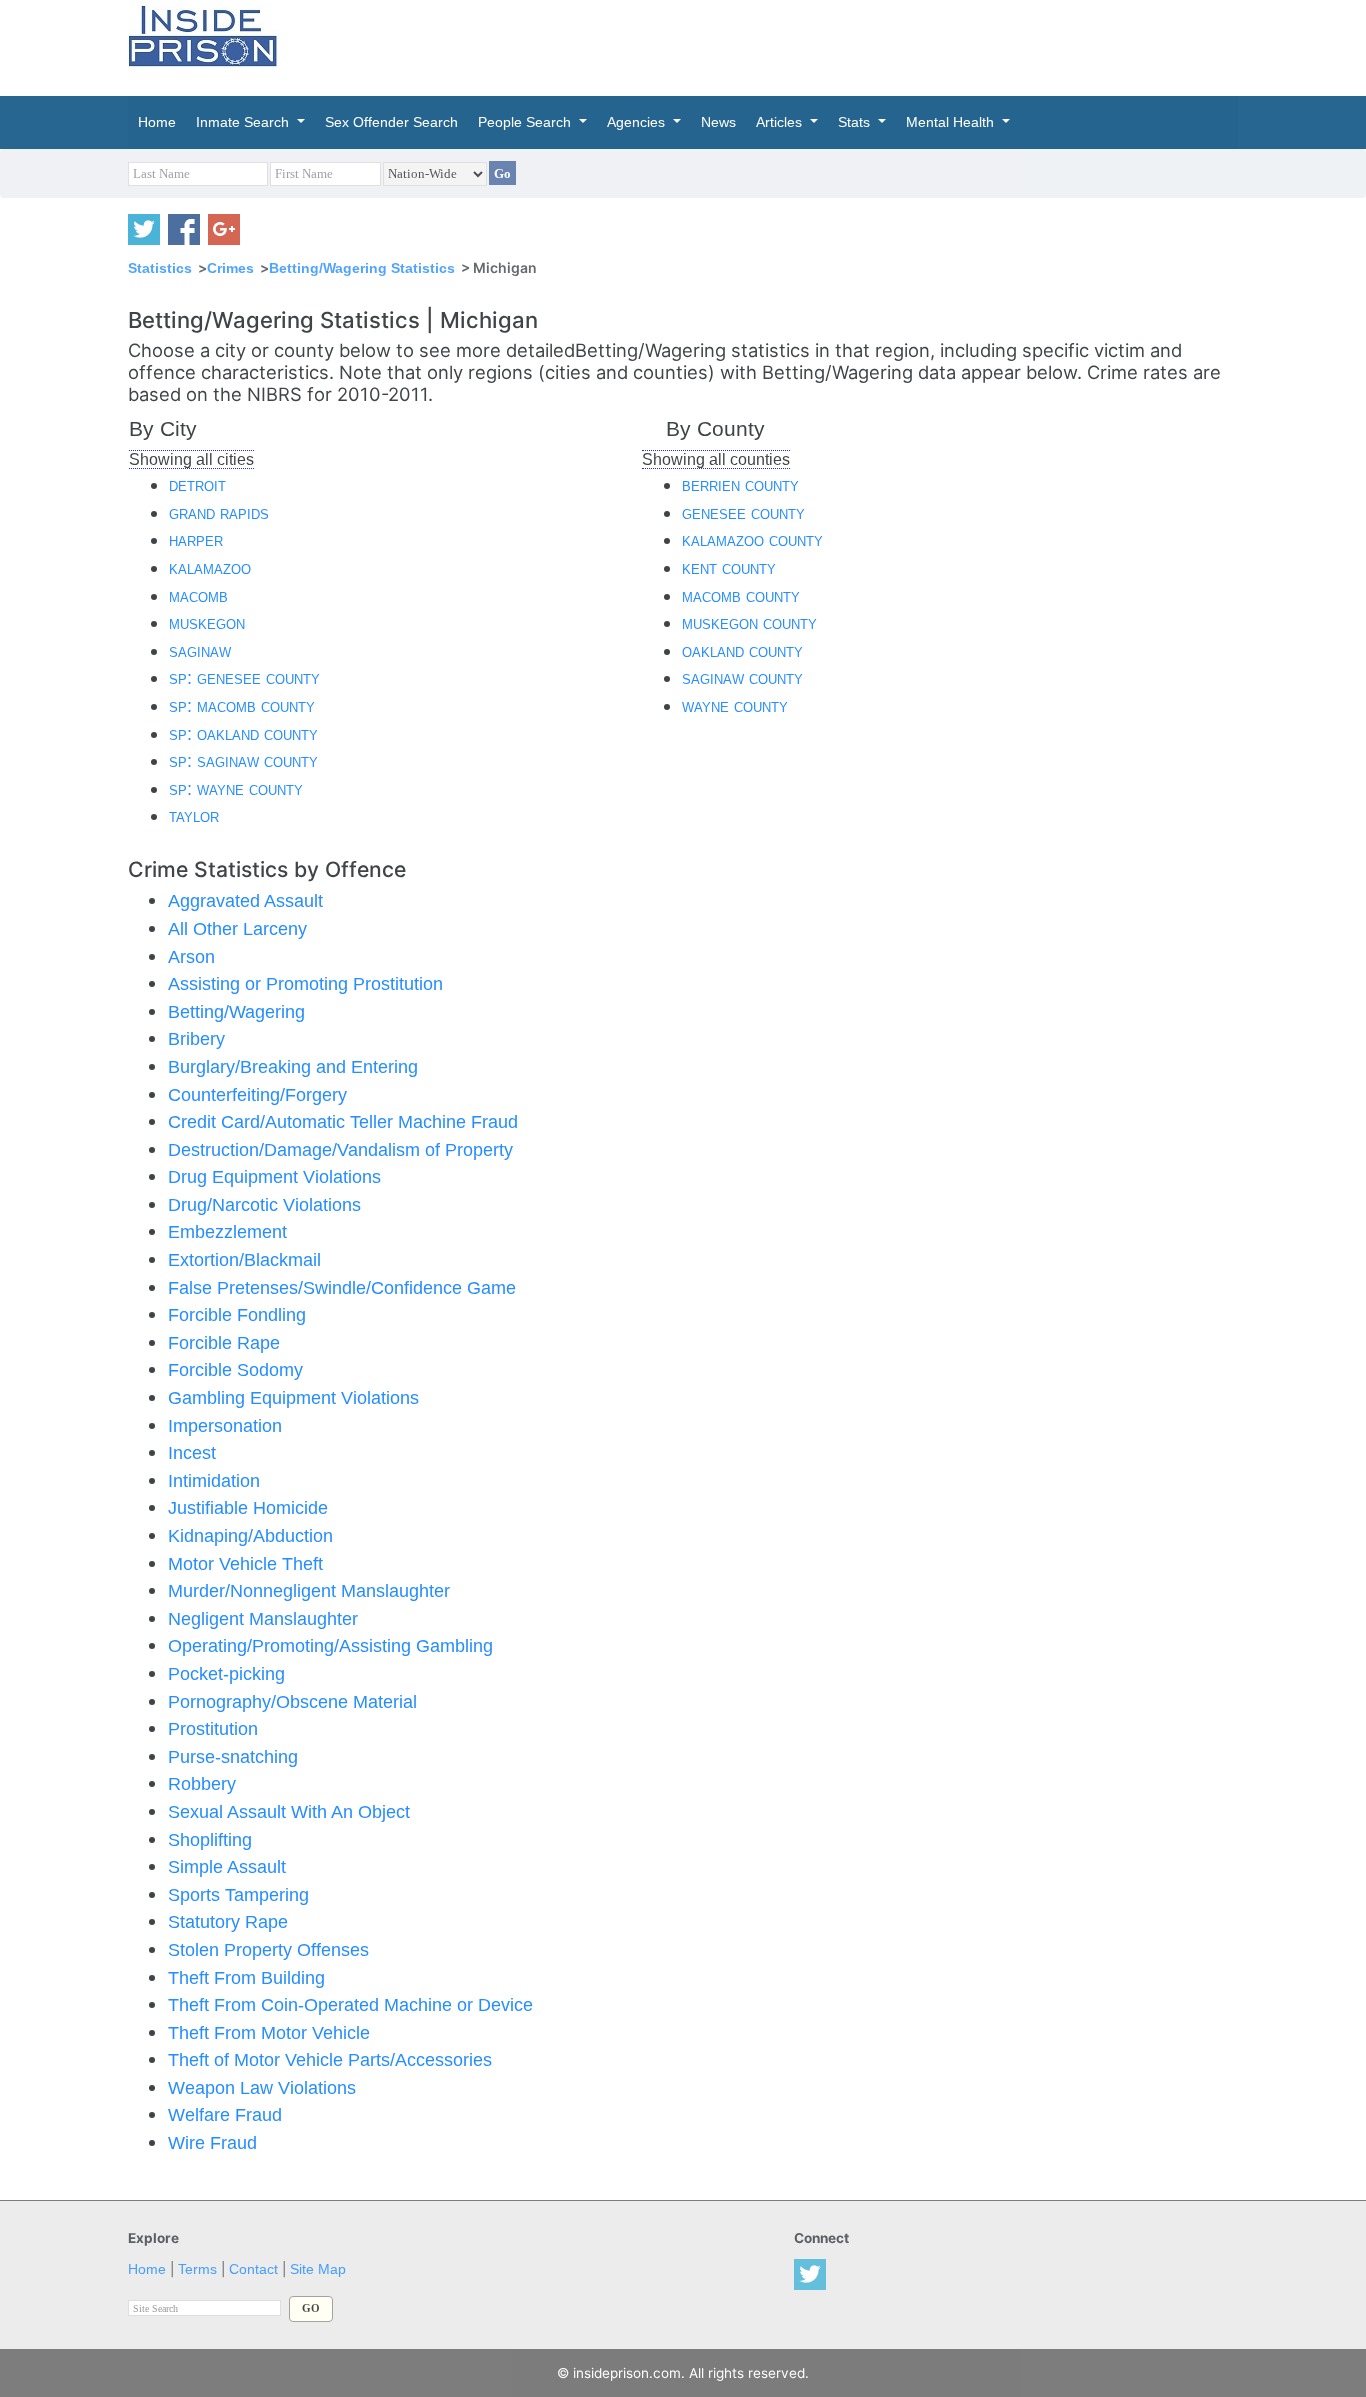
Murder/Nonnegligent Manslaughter (309, 1590)
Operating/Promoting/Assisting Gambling (330, 1645)
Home (147, 2269)
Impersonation (225, 1425)
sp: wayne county (236, 788)
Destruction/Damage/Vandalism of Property (340, 1149)
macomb (198, 595)
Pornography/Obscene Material (292, 1701)
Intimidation (214, 1480)
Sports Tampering (238, 1894)
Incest (192, 1452)
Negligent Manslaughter (263, 1618)
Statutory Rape (228, 1921)
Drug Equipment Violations (274, 1176)
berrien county (740, 484)
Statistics (160, 268)
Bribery (196, 1038)
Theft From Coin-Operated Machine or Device (350, 2004)
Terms (197, 2269)
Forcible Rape (224, 1342)
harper (196, 539)
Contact (253, 2269)
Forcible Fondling (237, 1314)
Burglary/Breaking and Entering (293, 1066)
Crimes (230, 268)
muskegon (207, 622)
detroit (197, 484)
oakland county (742, 650)
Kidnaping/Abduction (250, 1535)
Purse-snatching (233, 1756)
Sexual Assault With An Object (289, 1811)
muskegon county (749, 622)
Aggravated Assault (245, 900)
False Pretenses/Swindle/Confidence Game (342, 1287)
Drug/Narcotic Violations (264, 1204)
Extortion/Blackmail (244, 1259)
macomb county (741, 595)
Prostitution (213, 1728)
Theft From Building (246, 1977)
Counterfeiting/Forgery (257, 1094)
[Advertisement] (777, 45)
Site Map (318, 2269)
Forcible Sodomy (235, 1369)
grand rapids (219, 512)
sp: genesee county (244, 677)
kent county (729, 567)
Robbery (202, 1783)
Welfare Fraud (225, 2114)
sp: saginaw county (243, 760)
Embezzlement (227, 1231)
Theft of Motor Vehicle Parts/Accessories (330, 2059)
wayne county (735, 705)
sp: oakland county (243, 733)
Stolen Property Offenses (268, 1949)
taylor (194, 815)
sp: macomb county (242, 705)
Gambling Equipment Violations (293, 1397)
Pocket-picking (226, 1673)
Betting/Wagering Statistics (362, 268)
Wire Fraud (212, 2142)
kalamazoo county (752, 539)
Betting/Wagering (236, 1011)
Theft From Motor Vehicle (269, 2032)
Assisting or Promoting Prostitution (305, 983)
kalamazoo (210, 567)
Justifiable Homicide (248, 1507)
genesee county (743, 512)
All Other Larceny (237, 928)
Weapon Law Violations (262, 2087)
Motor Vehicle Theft (245, 1563)
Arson (191, 956)
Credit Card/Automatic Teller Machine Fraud (343, 1121)
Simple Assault (227, 1866)
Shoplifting (210, 1839)
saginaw (200, 650)
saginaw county (742, 677)
